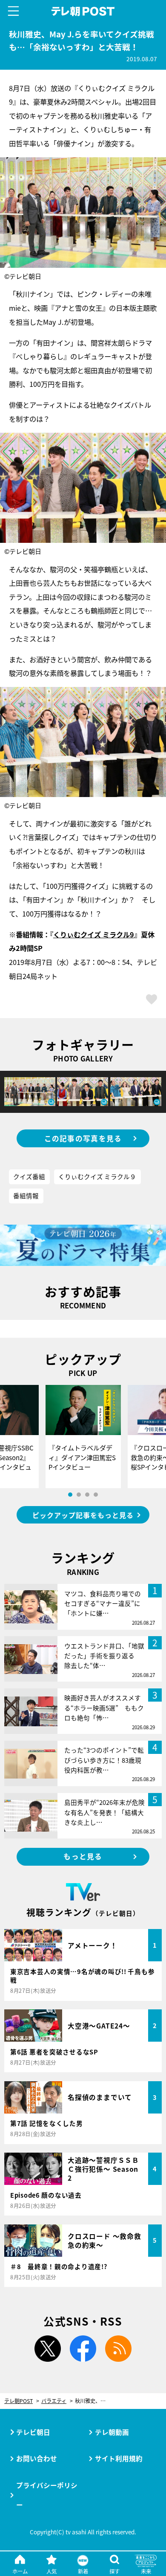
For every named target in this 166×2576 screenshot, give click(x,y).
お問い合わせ (37, 2458)
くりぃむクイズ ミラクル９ (97, 1176)
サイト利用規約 (119, 2458)
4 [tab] (96, 1495)
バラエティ (54, 2401)
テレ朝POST (83, 11)
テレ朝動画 (112, 2432)
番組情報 (26, 1196)
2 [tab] (79, 1495)
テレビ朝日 (33, 2432)
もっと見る (83, 1856)
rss (118, 2349)
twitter (48, 2349)
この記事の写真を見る (83, 1138)
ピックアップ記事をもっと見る (83, 1515)
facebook (83, 2349)
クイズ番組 (29, 1176)
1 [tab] (70, 1495)
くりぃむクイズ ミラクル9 (94, 934)
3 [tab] (87, 1495)
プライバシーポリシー (47, 2495)
